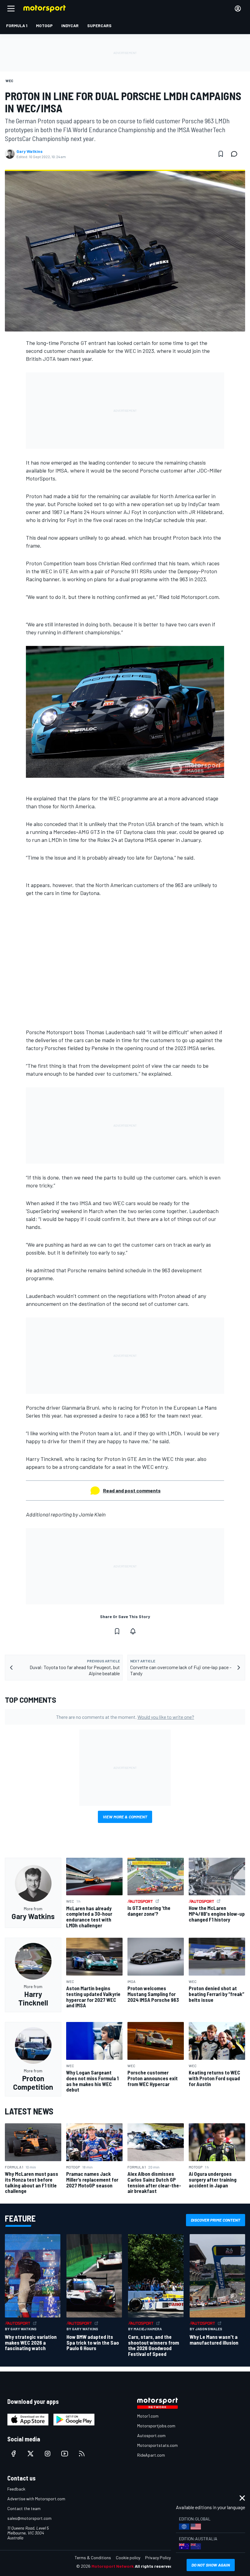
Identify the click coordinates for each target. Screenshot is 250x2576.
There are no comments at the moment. (125, 1717)
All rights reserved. (154, 2566)
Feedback (16, 2489)
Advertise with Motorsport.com (36, 2499)
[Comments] (236, 154)
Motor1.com (148, 2416)
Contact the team (24, 2508)
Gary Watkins (30, 151)
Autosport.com (151, 2435)
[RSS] (82, 2454)
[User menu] (238, 9)
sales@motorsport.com (29, 2518)
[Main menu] (11, 9)
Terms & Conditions (93, 2558)
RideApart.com (151, 2455)
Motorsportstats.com (157, 2445)
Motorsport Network (113, 2566)
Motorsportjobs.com (156, 2426)
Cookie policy (128, 2558)
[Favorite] (221, 154)
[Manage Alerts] (133, 1631)
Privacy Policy (158, 2558)
